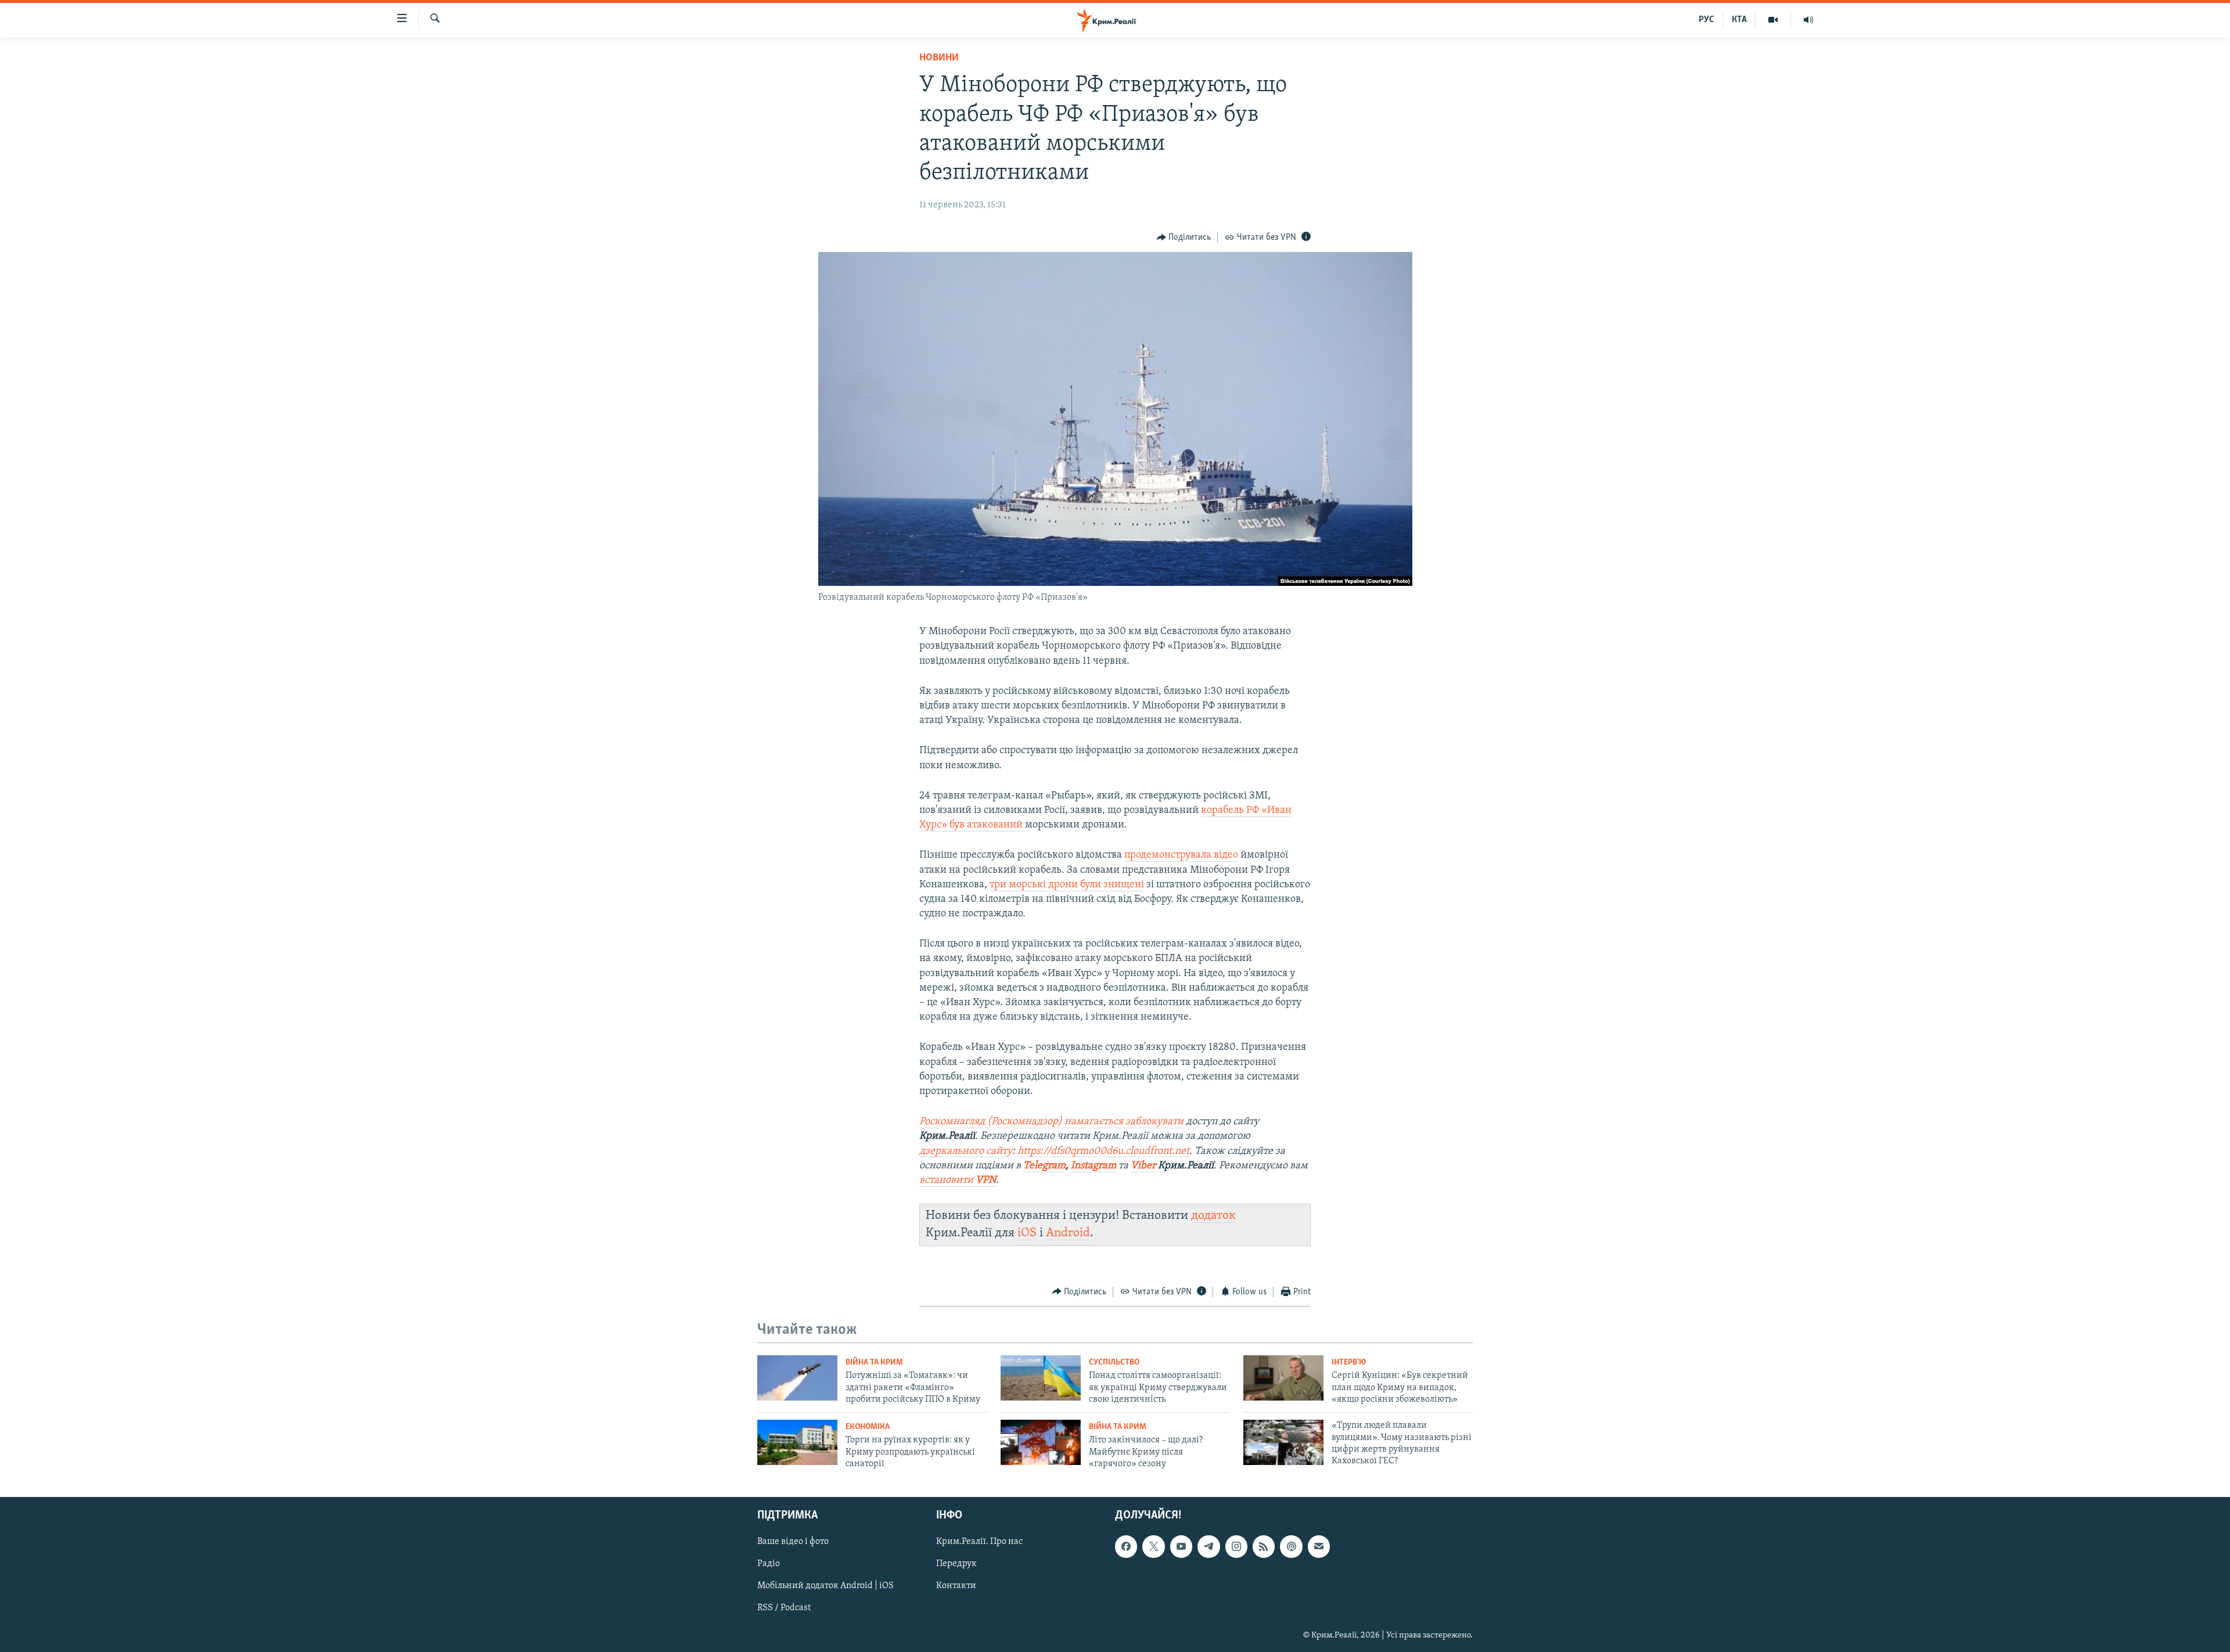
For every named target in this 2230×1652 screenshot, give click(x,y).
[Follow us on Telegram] (1208, 1546)
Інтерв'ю (1349, 1363)
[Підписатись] (1319, 1546)
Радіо (769, 1564)
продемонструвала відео (1181, 855)
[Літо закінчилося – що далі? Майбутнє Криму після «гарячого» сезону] (1041, 1442)
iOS (1027, 1233)
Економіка (868, 1427)
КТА (1739, 20)
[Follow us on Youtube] (1181, 1546)
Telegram (1044, 1166)
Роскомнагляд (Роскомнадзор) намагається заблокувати (1051, 1122)
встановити (958, 1180)
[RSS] (1264, 1546)
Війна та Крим (874, 1363)
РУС (1706, 20)
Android (1068, 1233)
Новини (939, 58)
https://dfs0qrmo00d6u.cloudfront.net (1103, 1151)
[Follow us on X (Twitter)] (1153, 1546)
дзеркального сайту (966, 1151)
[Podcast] (1291, 1546)
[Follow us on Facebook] (1126, 1546)
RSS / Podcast (784, 1608)
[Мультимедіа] (1773, 20)
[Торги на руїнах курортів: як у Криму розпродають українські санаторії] (797, 1442)
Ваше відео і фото (793, 1542)
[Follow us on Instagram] (1236, 1546)
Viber (1144, 1166)
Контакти (956, 1586)
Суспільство (1114, 1363)
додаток (1213, 1216)
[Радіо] (1808, 20)
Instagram (1094, 1166)
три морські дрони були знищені (1067, 885)
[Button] (1184, 237)
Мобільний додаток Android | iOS (826, 1586)
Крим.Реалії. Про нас (979, 1542)
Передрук (956, 1564)
